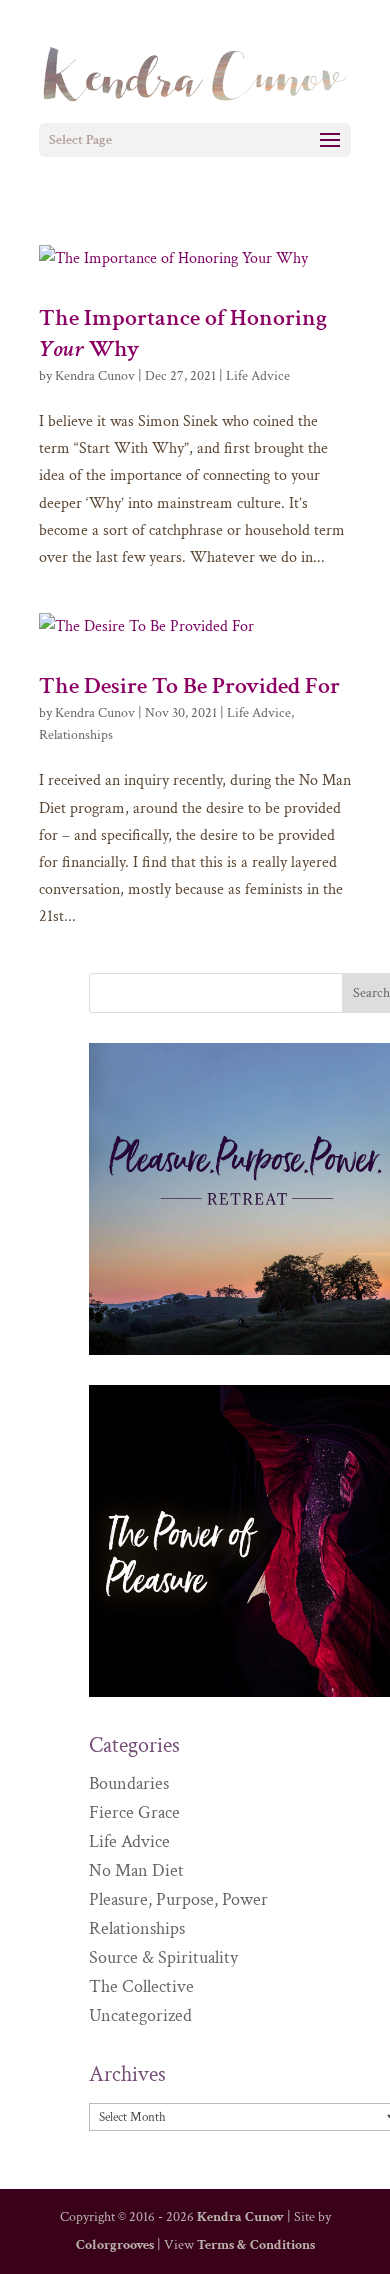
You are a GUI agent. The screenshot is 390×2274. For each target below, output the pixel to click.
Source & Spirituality (163, 1957)
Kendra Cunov (95, 376)
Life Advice (258, 376)
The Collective (141, 1986)
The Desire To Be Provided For (189, 685)
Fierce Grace (134, 1812)
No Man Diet (136, 1870)
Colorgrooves (115, 2245)
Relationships (76, 735)
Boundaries (129, 1783)
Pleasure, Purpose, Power (178, 1899)
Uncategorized (140, 2015)
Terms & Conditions (256, 2245)
